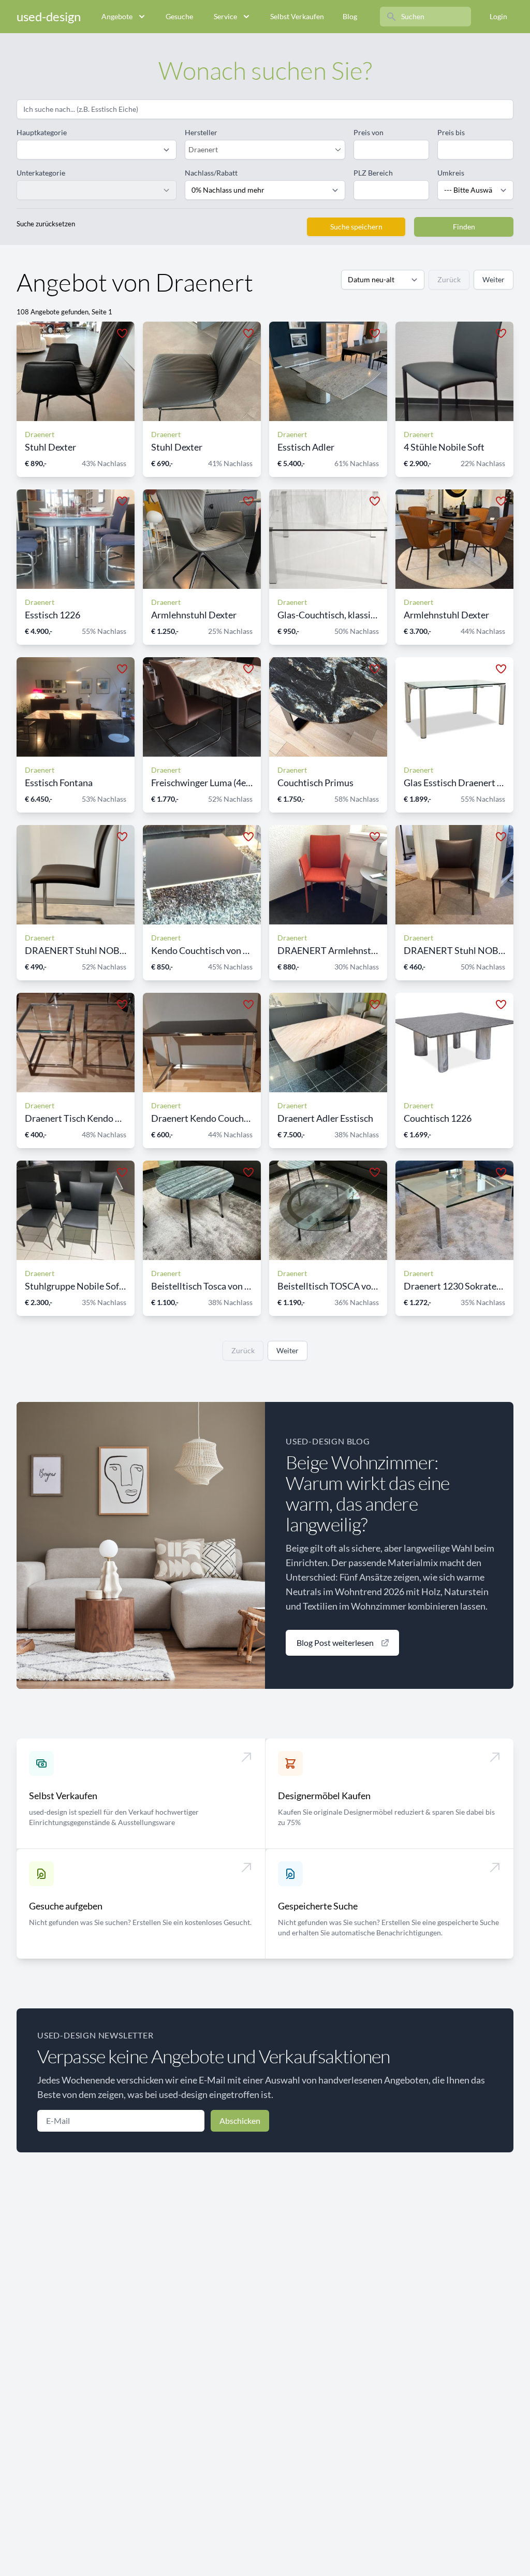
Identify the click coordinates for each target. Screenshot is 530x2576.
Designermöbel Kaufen (324, 1796)
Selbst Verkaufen (297, 16)
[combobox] (260, 150)
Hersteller (201, 132)
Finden (464, 227)
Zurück (449, 279)
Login (498, 16)
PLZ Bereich (373, 173)
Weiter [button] (494, 279)
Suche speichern (356, 227)
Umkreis (451, 173)
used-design (49, 16)
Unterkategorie (41, 173)
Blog (350, 16)
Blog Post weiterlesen (335, 1642)
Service (225, 16)
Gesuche (179, 16)
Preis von (369, 132)
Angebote (117, 16)
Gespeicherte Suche (318, 1906)
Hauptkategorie (42, 132)
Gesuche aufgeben (66, 1906)
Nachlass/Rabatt (211, 173)
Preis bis (451, 132)
